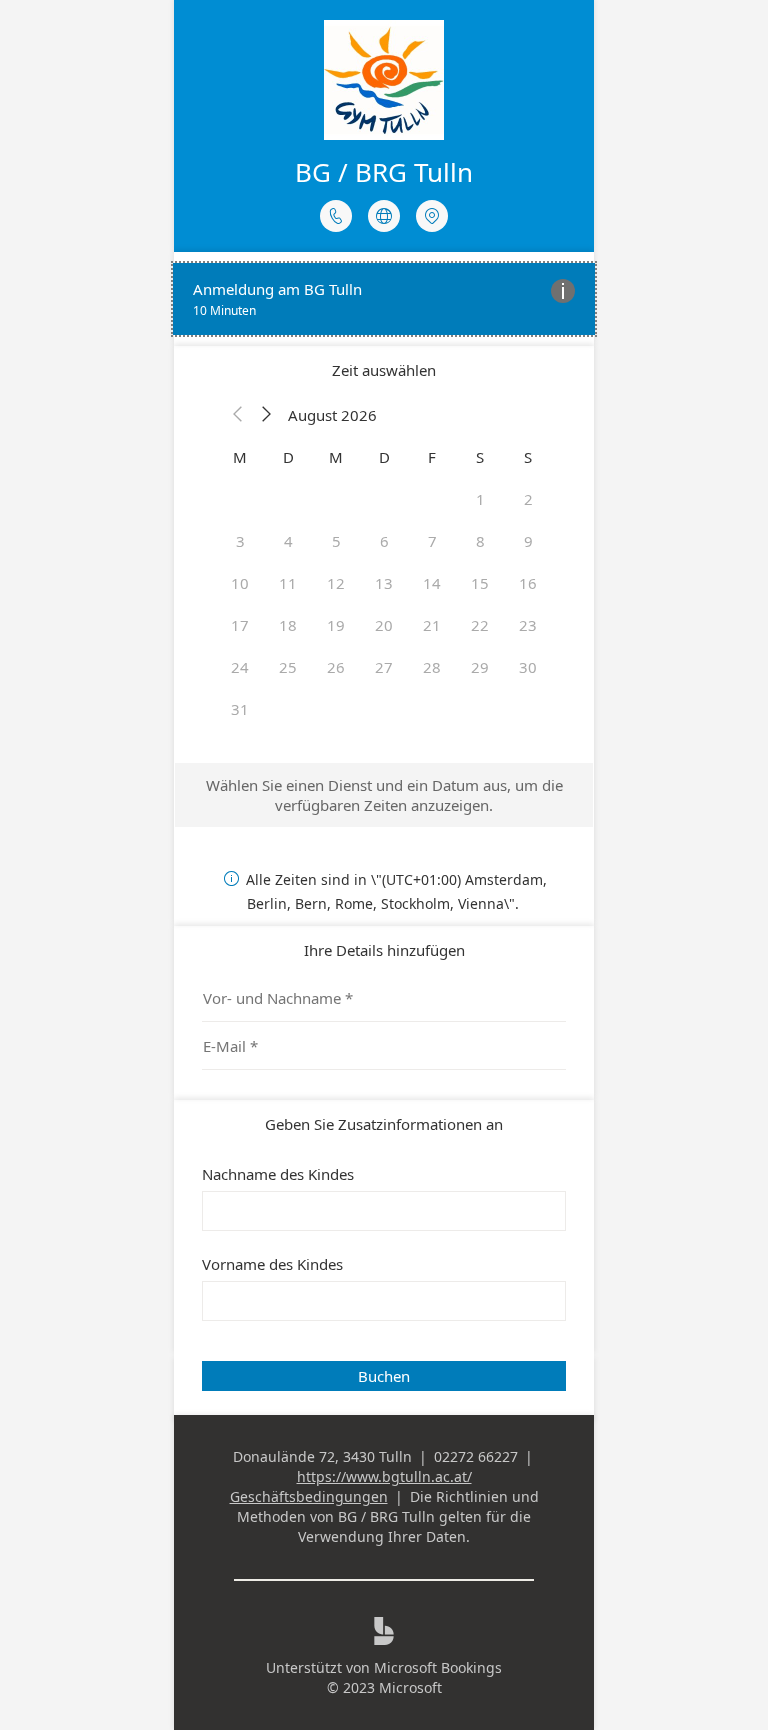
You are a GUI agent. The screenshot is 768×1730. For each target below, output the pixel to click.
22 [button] (480, 625)
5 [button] (336, 541)
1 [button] (480, 499)
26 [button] (336, 667)
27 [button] (384, 667)
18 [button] (288, 625)
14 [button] (432, 583)
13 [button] (384, 583)
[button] (238, 415)
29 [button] (480, 667)
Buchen (384, 1376)
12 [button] (336, 583)
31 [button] (240, 709)
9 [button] (528, 541)
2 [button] (528, 499)
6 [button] (384, 541)
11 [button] (288, 583)
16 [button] (528, 583)
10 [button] (240, 583)
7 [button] (432, 541)
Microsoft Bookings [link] (438, 1667)
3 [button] (240, 541)
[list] (384, 299)
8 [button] (480, 541)
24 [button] (240, 667)
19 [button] (336, 625)
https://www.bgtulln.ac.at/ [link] (384, 1476)
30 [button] (528, 667)
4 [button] (288, 541)
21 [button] (432, 625)
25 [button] (288, 667)
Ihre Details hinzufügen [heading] (384, 950)
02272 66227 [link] (476, 1456)
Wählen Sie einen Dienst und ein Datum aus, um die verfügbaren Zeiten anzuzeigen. (384, 795)
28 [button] (432, 667)
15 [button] (480, 583)
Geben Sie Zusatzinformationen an (384, 1124)
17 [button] (240, 625)
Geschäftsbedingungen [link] (309, 1496)
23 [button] (528, 625)
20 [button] (384, 625)
